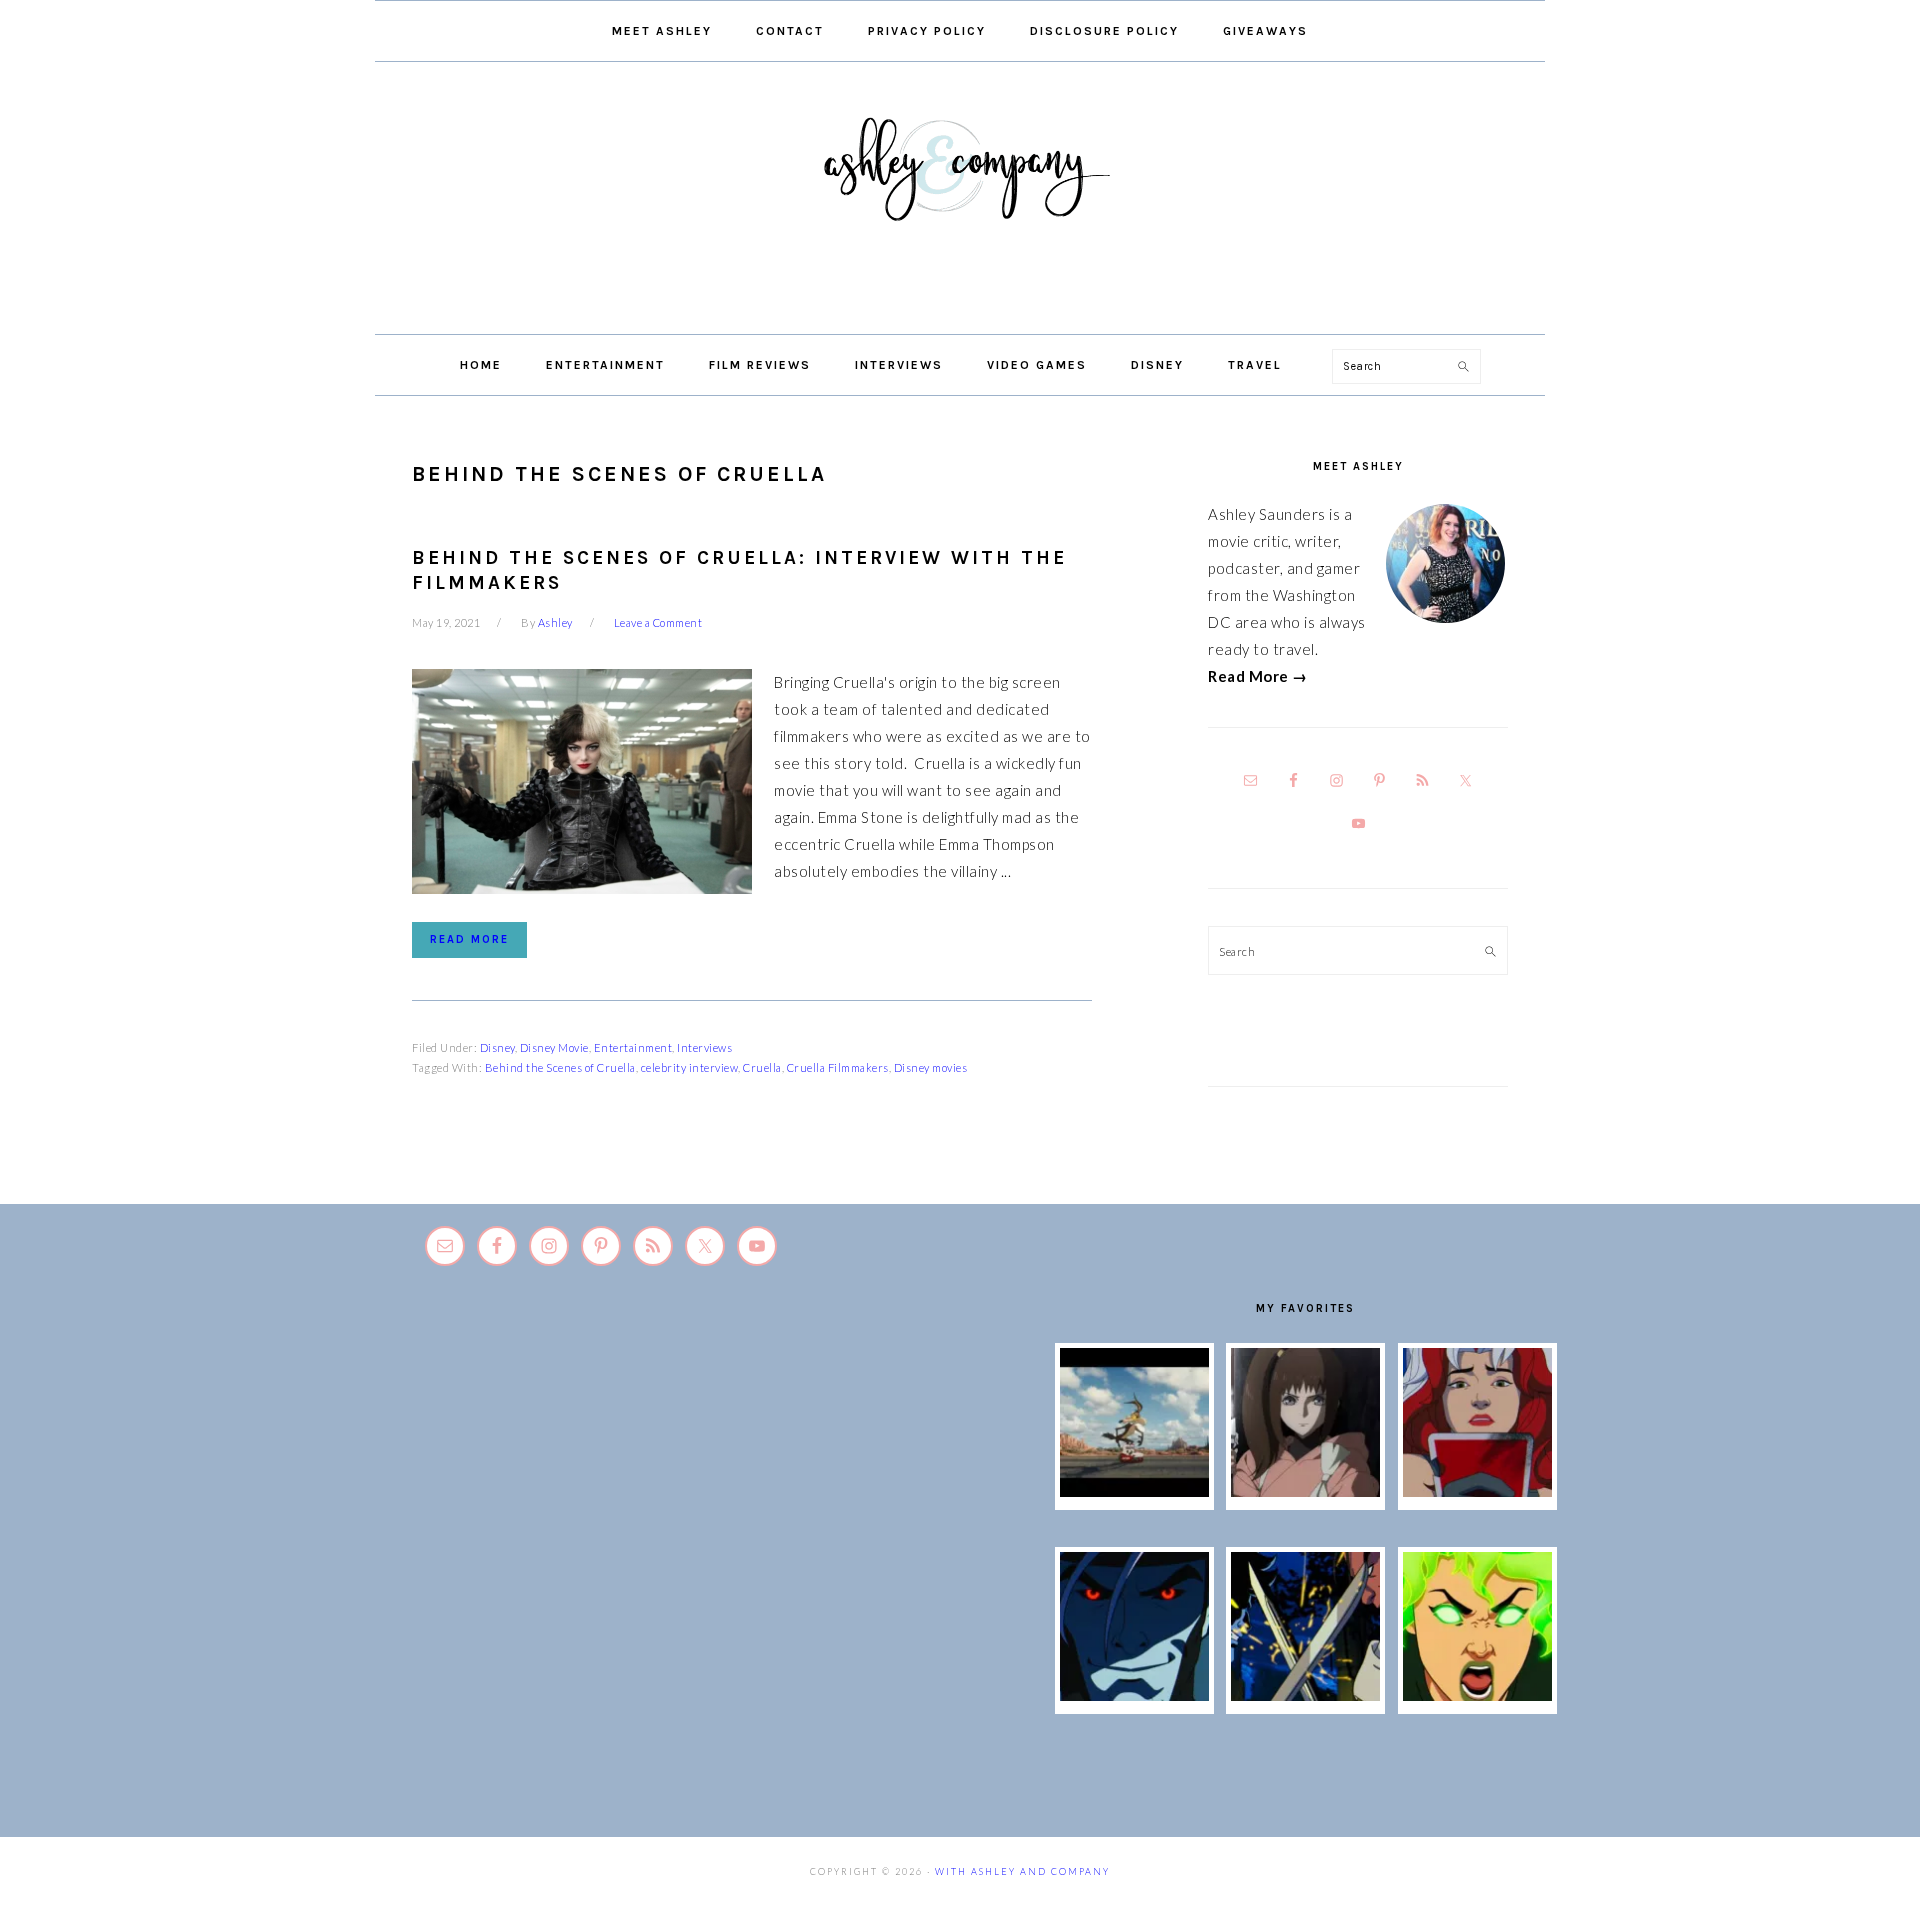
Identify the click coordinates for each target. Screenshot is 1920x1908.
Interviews (704, 1047)
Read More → (1258, 676)
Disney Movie (554, 1047)
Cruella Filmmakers (838, 1067)
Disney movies (931, 1067)
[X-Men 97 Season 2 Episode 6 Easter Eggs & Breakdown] (1477, 1695)
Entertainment (633, 1047)
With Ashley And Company (960, 201)
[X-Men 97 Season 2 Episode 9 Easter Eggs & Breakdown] (1477, 1491)
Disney (497, 1047)
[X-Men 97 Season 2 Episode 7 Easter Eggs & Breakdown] (1305, 1695)
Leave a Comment (658, 622)
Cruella (762, 1067)
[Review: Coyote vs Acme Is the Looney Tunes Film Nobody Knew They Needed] (1134, 1491)
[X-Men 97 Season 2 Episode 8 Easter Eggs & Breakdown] (1134, 1695)
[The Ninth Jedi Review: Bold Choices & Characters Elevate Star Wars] (1305, 1491)
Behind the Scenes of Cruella (560, 1067)
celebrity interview (690, 1067)
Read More (469, 939)
